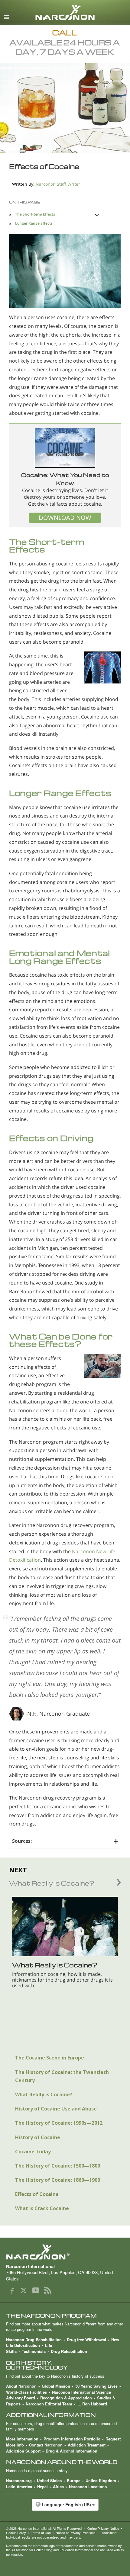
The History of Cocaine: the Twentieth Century (62, 2076)
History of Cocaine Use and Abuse (56, 2109)
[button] (65, 2508)
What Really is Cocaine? (44, 2094)
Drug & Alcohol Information (71, 2451)
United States (49, 2480)
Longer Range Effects (34, 223)
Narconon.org (19, 2480)
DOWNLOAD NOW (65, 518)
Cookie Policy (16, 2533)
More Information (22, 2439)
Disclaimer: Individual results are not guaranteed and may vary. (61, 2535)
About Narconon (21, 2386)
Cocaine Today (33, 2152)
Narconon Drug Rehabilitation (34, 2339)
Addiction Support (23, 2451)
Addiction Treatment (87, 2445)
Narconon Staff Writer (58, 184)
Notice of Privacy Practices (76, 2533)
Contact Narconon (46, 2445)
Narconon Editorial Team (49, 2404)
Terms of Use (41, 2533)
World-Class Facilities (26, 2392)
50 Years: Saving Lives (96, 2386)
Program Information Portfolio (72, 2439)
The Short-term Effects (35, 214)
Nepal (42, 2486)
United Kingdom (101, 2480)
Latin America (19, 2486)
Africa (58, 2486)
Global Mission (56, 2386)
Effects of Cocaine (37, 2194)
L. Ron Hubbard (92, 2404)
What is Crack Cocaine (42, 2208)
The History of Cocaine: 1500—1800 (58, 2166)
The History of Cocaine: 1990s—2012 (59, 2123)
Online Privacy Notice (103, 2528)
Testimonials (34, 2351)
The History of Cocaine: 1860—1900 (58, 2180)
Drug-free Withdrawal (86, 2339)
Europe (74, 2480)
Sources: (22, 1841)
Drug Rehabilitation (69, 2351)
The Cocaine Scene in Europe (50, 2058)
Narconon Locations (88, 2486)
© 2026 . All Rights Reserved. (44, 2528)
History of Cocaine (38, 2137)
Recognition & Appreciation (66, 2398)
